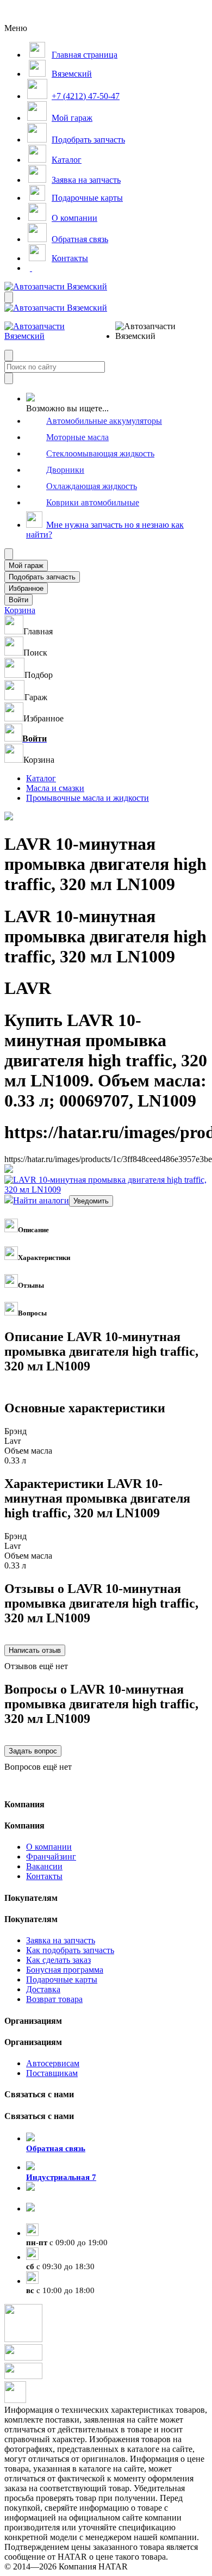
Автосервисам (53, 2063)
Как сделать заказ (58, 1960)
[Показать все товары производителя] (9, 1170)
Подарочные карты (62, 1979)
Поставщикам (52, 2073)
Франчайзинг (51, 1857)
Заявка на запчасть (61, 1940)
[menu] (151, 331)
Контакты (44, 1876)
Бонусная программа (65, 1970)
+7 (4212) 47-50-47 (60, 2219)
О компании (49, 1847)
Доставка (43, 1989)
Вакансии (44, 1866)
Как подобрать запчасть (70, 1950)
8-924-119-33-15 (55, 2198)
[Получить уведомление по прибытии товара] (91, 1200)
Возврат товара (54, 1999)
